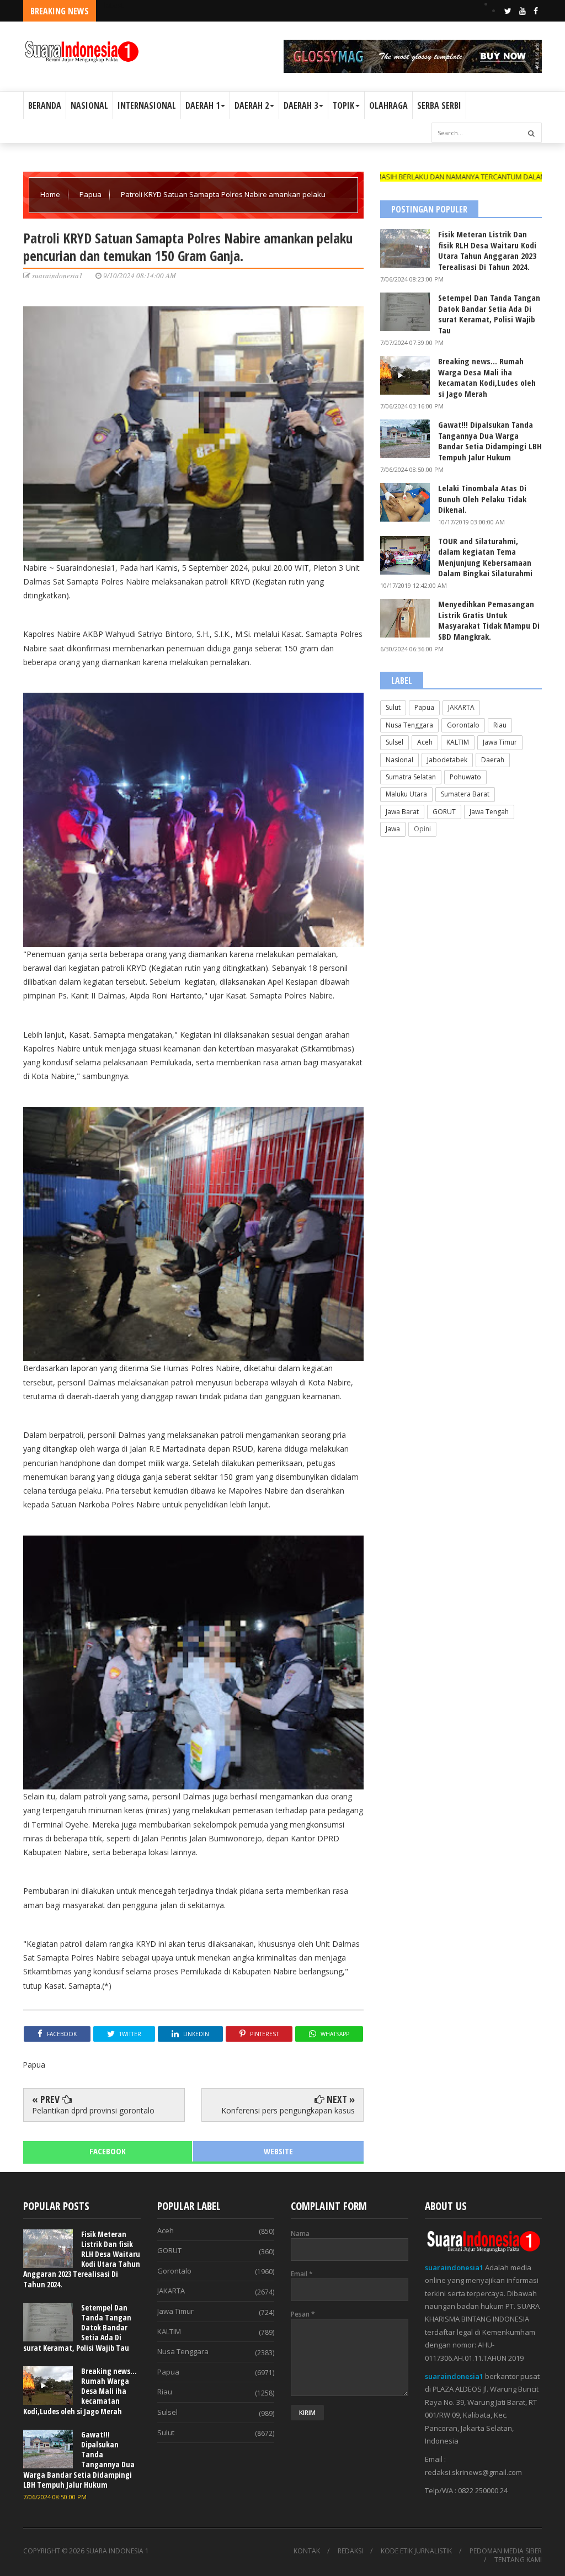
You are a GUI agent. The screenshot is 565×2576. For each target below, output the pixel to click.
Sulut (393, 707)
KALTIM (458, 742)
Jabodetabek (447, 760)
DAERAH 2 (252, 105)
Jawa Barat (402, 812)
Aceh (425, 742)
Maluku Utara (406, 794)
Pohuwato (465, 777)
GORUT (444, 812)
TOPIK (343, 105)
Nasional (399, 760)
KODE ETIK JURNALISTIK (416, 2551)
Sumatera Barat (465, 794)
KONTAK (307, 2551)
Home (51, 194)
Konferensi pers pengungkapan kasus (288, 2110)
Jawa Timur (500, 742)
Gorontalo (463, 725)
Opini (422, 829)
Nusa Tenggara (409, 725)
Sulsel (395, 742)
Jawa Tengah (489, 812)
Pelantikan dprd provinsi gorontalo (93, 2110)
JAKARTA (461, 707)
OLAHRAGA (388, 105)
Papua (91, 194)
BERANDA (45, 105)
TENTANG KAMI (518, 2560)
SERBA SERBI (439, 105)
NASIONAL (89, 105)
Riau (500, 725)
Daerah (493, 760)
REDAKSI (350, 2551)
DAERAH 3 (301, 105)
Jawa (393, 829)
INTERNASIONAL (147, 105)
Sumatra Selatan (411, 777)
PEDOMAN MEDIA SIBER (506, 2551)
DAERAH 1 (202, 105)
